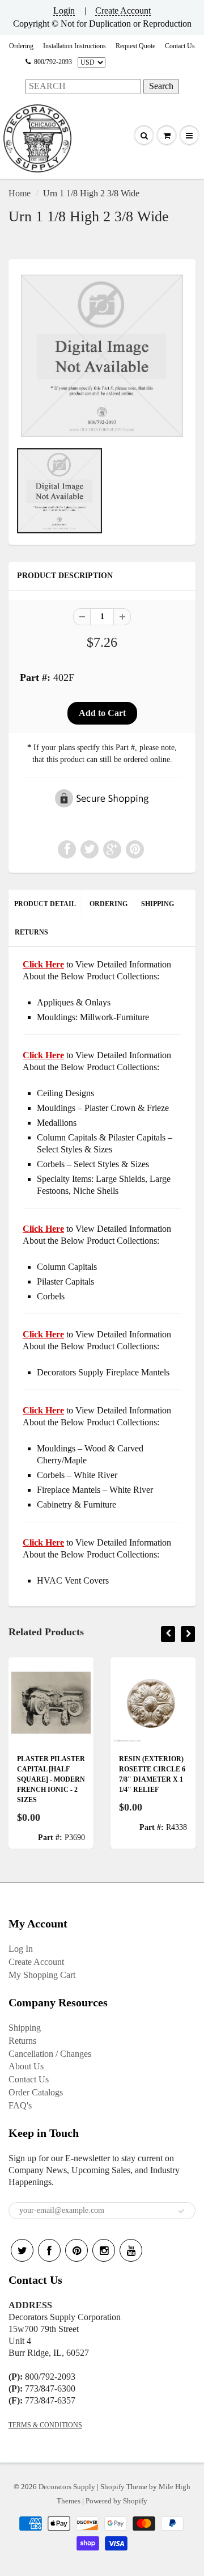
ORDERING (109, 904)
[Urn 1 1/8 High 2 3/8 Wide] (102, 356)
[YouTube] (131, 2250)
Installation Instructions (75, 46)
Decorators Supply (67, 2487)
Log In (21, 1949)
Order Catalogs (36, 2092)
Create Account (123, 10)
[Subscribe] (181, 2211)
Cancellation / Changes (50, 2054)
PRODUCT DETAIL (45, 904)
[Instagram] (104, 2250)
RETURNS (31, 932)
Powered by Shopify (116, 2501)
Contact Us (180, 46)
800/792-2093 (53, 62)
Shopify (112, 2487)
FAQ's (20, 2105)
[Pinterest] (76, 2250)
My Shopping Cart (42, 1975)
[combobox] (83, 87)
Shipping (25, 2028)
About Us (26, 2066)
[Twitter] (22, 2250)
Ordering (21, 46)
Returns (22, 2041)
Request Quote (135, 46)
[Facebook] (49, 2250)
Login (64, 10)
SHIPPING (158, 904)
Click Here (43, 1055)
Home (20, 193)
